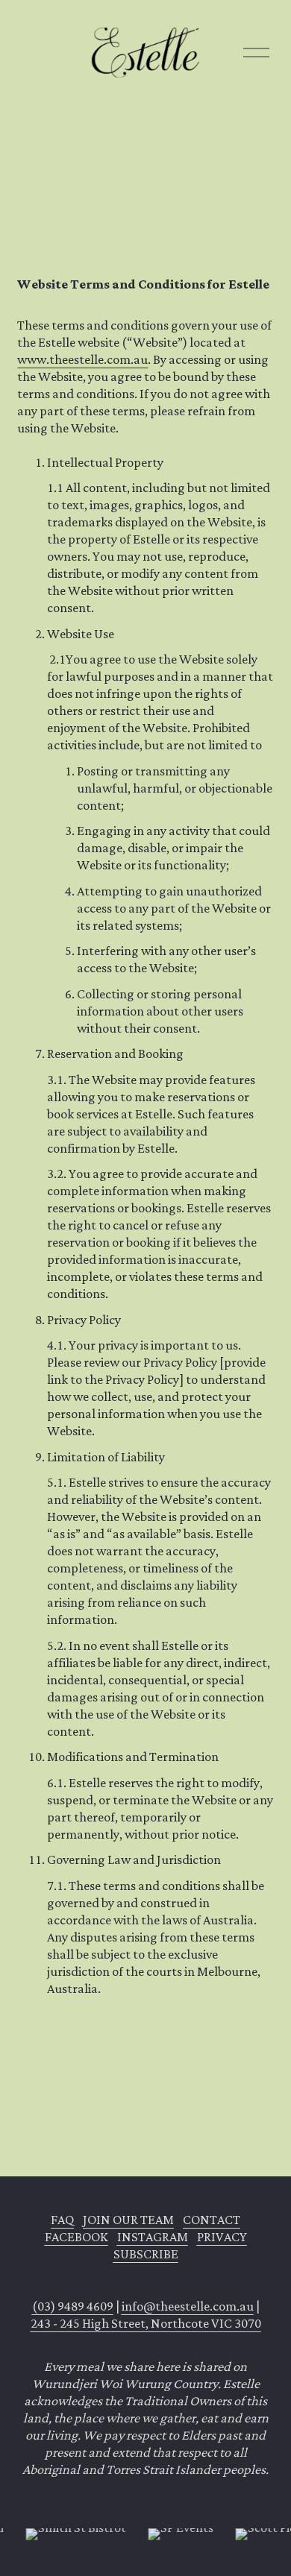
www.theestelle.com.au (82, 360)
